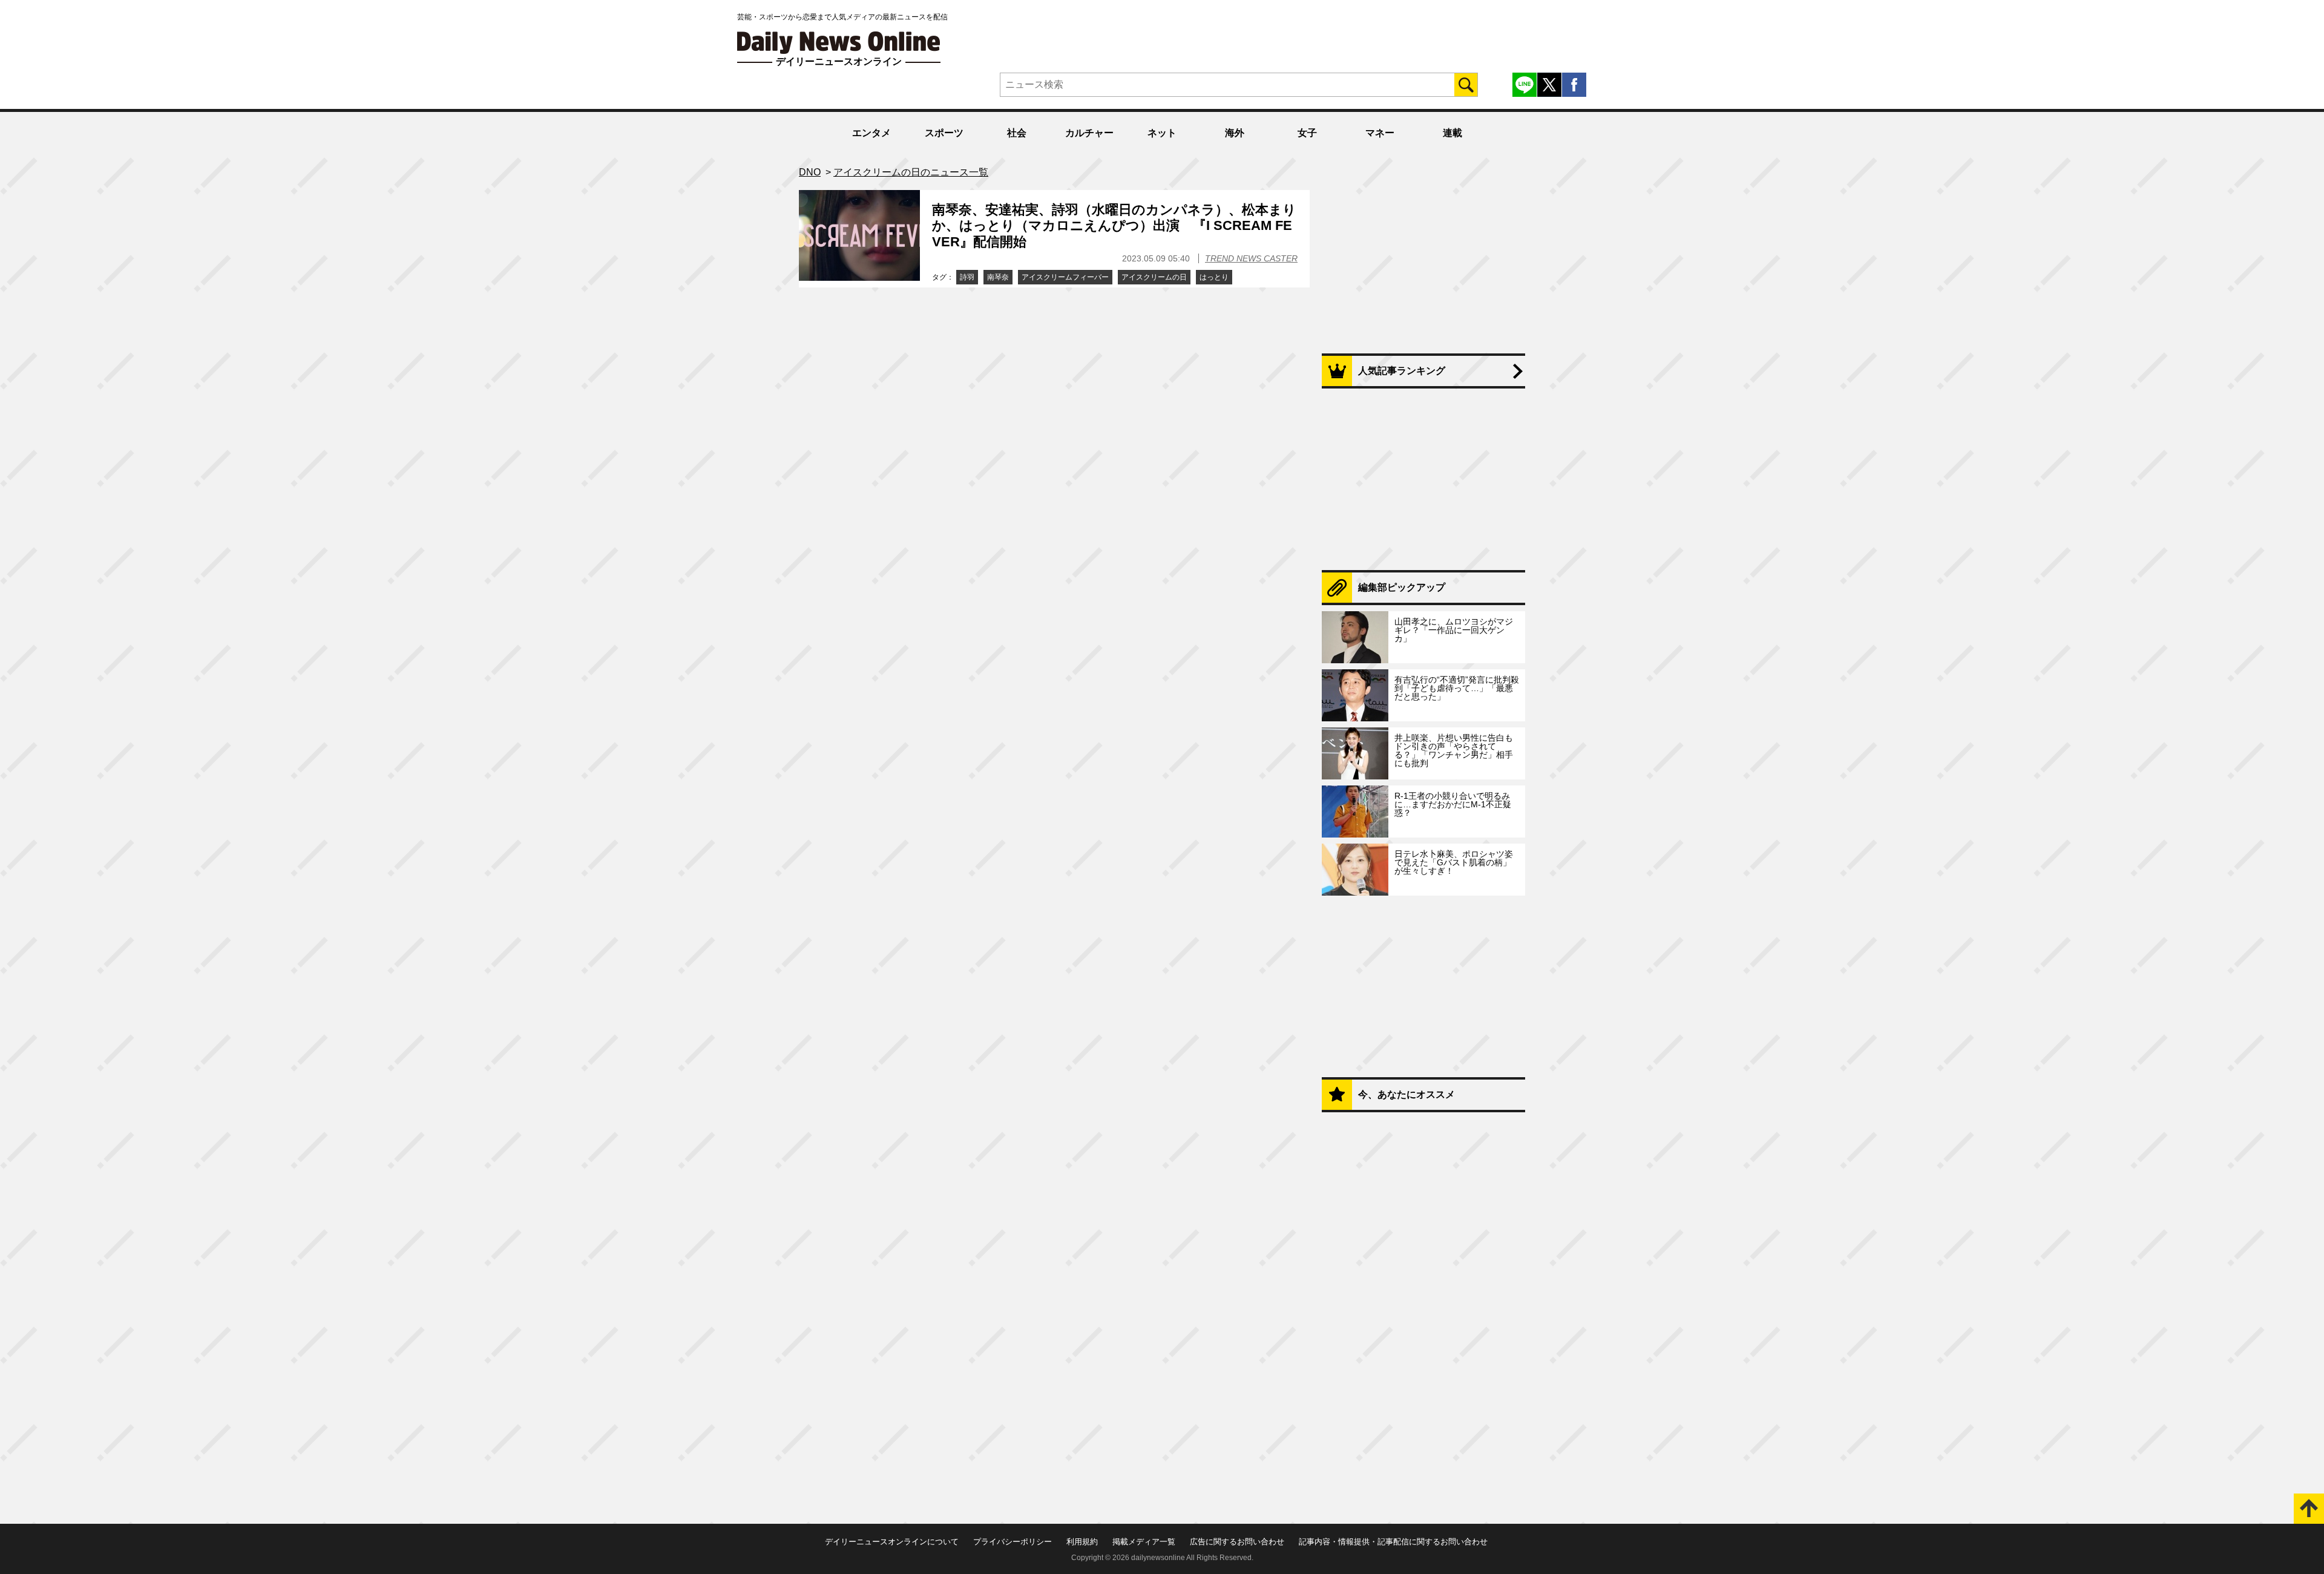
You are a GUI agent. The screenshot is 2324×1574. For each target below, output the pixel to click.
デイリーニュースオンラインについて (892, 1542)
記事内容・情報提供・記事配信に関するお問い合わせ (1393, 1542)
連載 (1452, 133)
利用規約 (1082, 1542)
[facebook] (1574, 85)
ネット (1162, 133)
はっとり (1214, 277)
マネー (1380, 133)
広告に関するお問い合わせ (1237, 1542)
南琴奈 (998, 277)
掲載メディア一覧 (1144, 1542)
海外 (1235, 133)
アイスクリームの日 (1154, 277)
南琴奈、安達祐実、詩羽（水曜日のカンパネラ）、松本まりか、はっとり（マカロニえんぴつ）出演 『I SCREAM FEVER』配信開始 (1114, 226)
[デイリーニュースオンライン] (839, 43)
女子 (1307, 133)
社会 (1017, 133)
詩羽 (967, 277)
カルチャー (1089, 133)
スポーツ (944, 133)
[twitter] (1549, 85)
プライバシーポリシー (1013, 1542)
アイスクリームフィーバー (1065, 277)
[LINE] (1525, 85)
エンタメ (871, 133)
